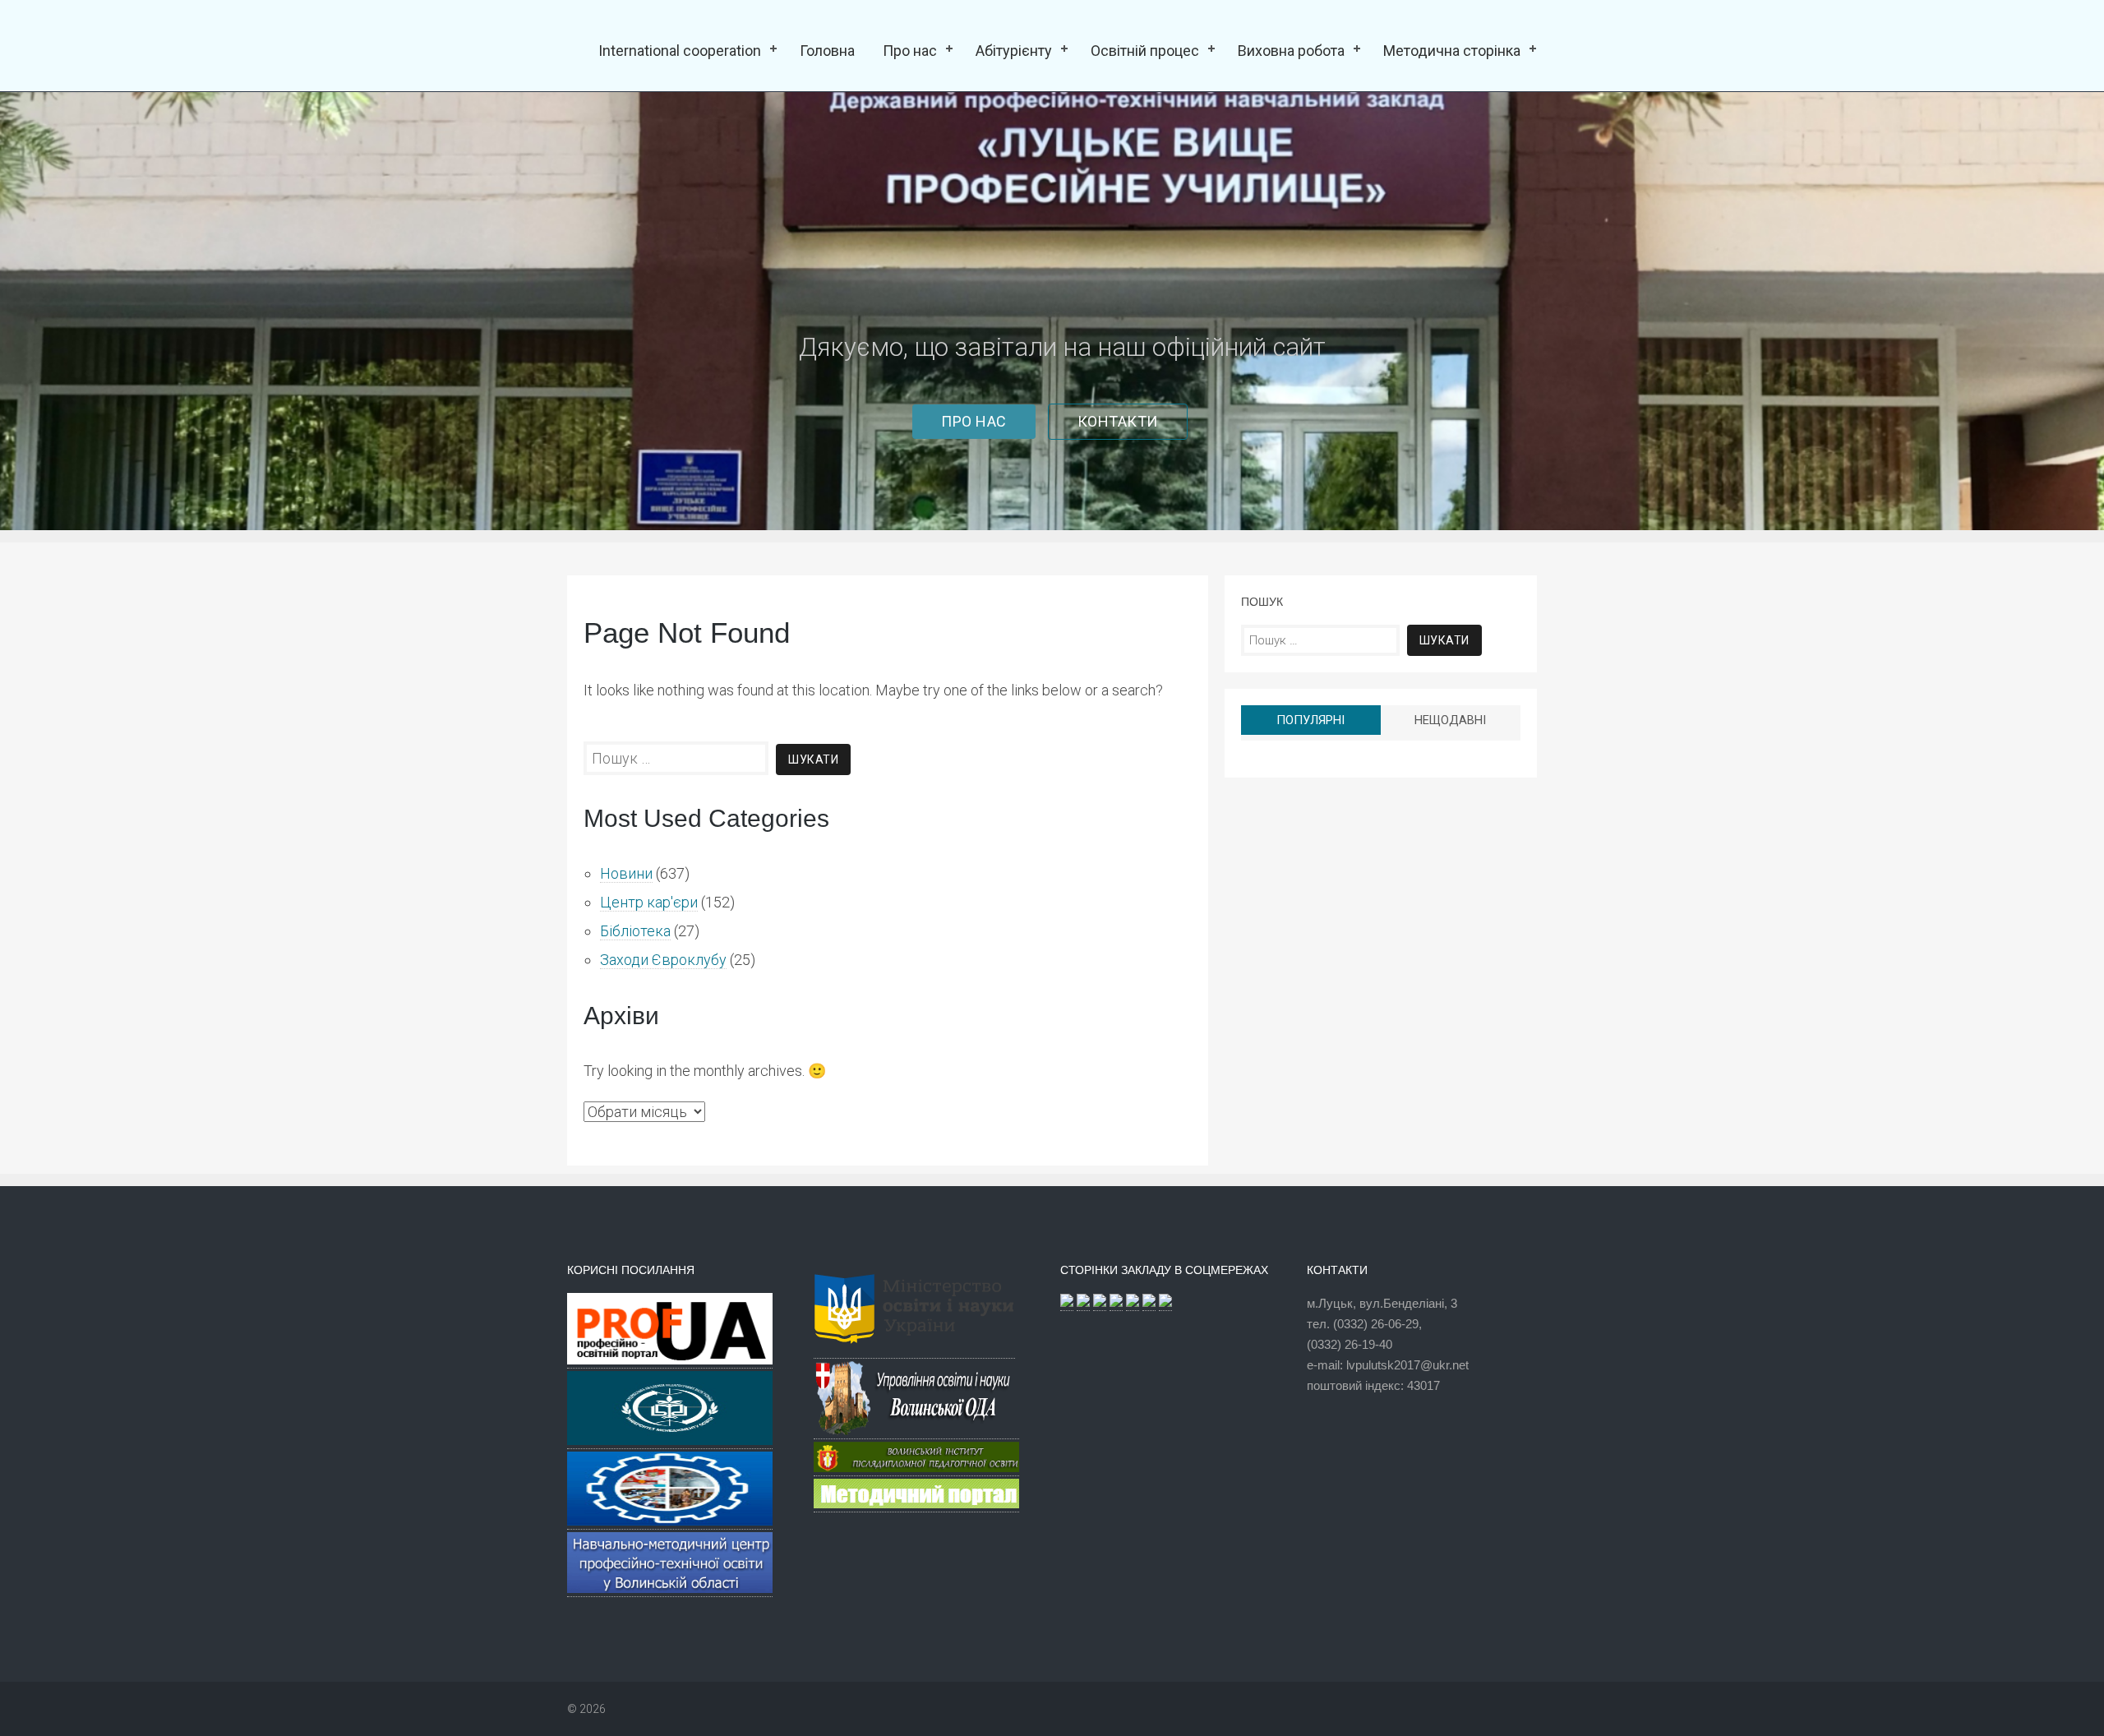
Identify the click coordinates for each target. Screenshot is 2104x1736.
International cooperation (680, 51)
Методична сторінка (1452, 51)
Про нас (910, 51)
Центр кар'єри (649, 902)
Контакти (1118, 421)
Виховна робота (1291, 51)
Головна (827, 51)
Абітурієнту (1014, 51)
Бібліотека (635, 931)
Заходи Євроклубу (663, 960)
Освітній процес (1145, 51)
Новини (626, 873)
